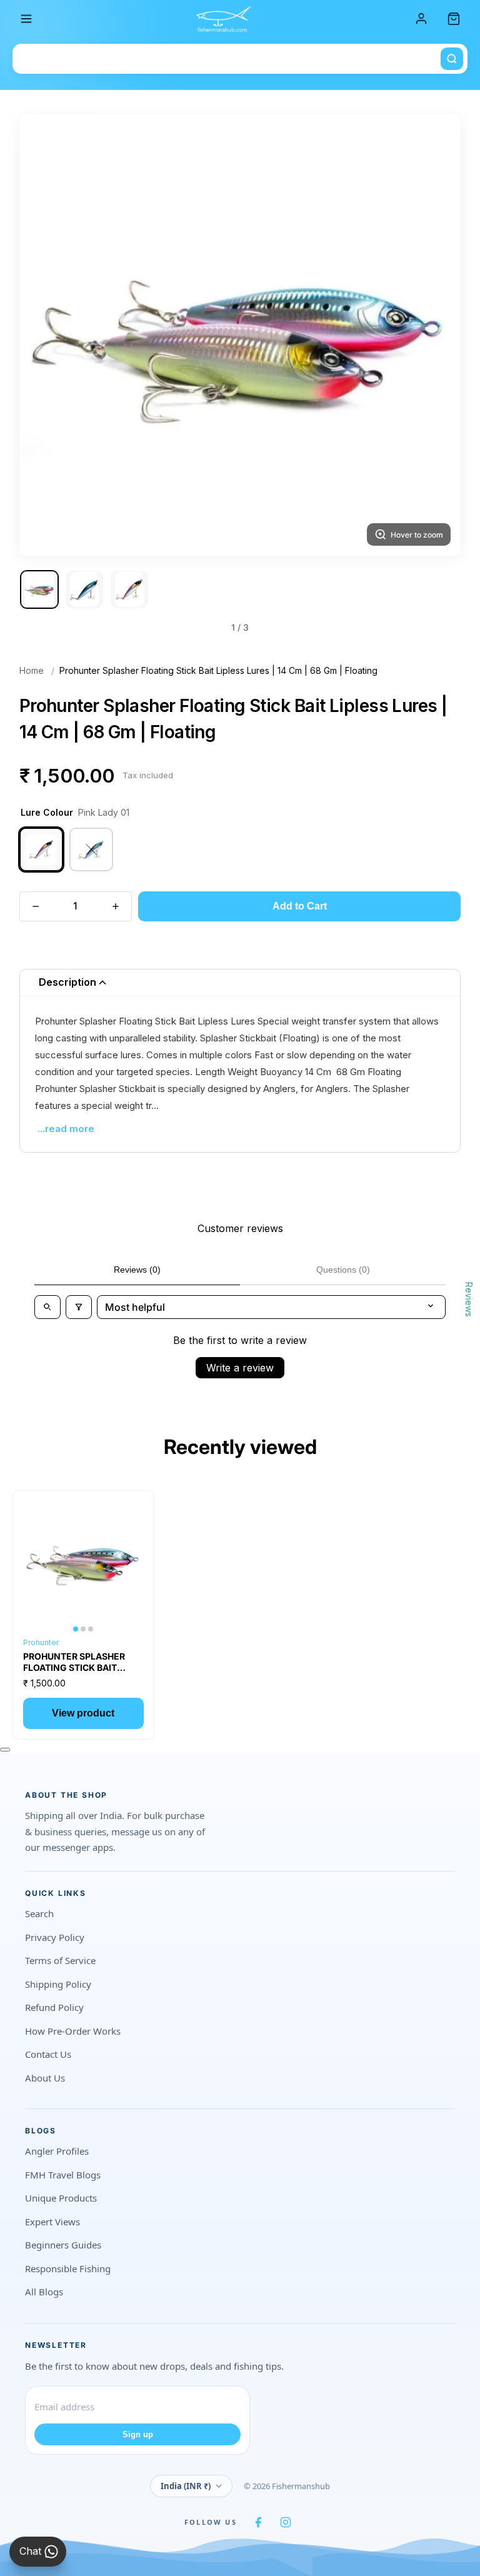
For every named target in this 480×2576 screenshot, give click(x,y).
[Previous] (44, 335)
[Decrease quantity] (36, 906)
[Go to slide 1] (39, 589)
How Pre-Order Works (73, 2031)
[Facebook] (258, 2522)
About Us (45, 2078)
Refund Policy (54, 2007)
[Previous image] (38, 1561)
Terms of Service (60, 1960)
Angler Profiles (57, 2151)
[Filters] (79, 1307)
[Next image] (129, 1561)
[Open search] (47, 1307)
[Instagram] (286, 2522)
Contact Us (48, 2054)
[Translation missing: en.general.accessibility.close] (5, 1750)
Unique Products (61, 2198)
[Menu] (26, 19)
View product (83, 1713)
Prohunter (41, 1642)
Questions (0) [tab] (343, 1270)
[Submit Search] (452, 59)
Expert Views (52, 2222)
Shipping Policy (58, 1984)
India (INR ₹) (186, 2486)
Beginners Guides (63, 2245)
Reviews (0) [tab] (137, 1270)
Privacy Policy (55, 1937)
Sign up (138, 2434)
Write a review (240, 1368)
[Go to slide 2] (84, 589)
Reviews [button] (469, 1299)
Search (39, 1913)
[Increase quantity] (116, 906)
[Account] (421, 19)
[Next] (436, 335)
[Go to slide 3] (129, 589)
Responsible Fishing (68, 2268)
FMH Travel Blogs (63, 2175)
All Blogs (44, 2292)
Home (32, 670)
